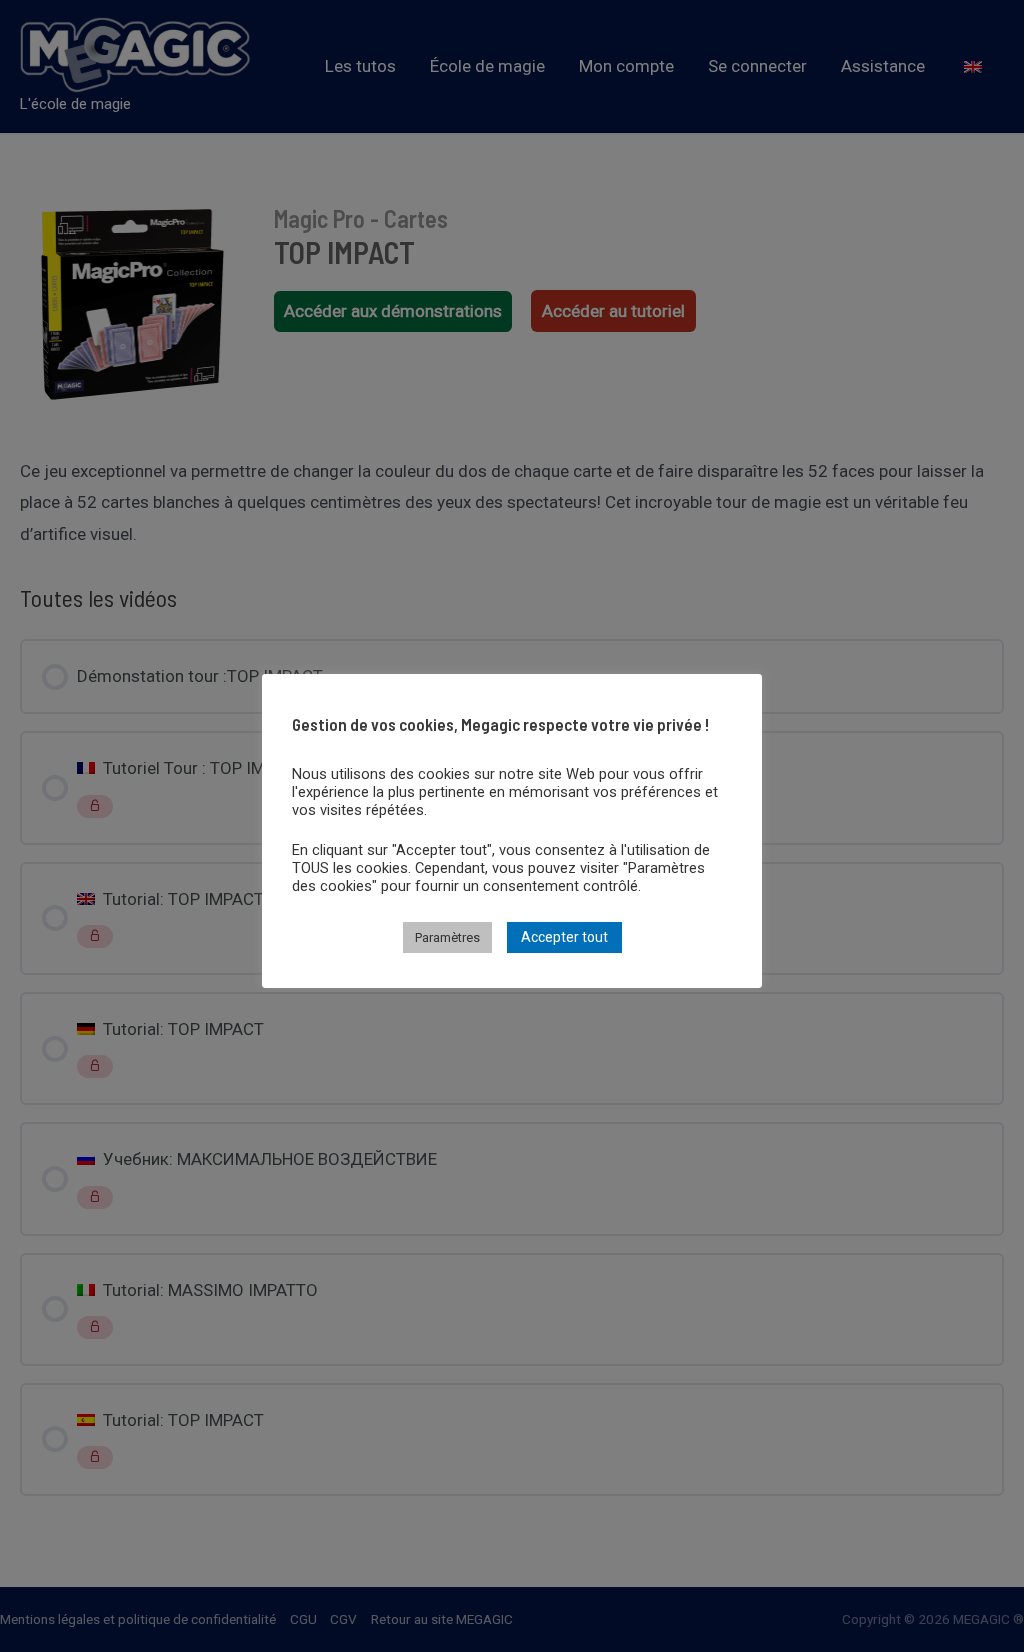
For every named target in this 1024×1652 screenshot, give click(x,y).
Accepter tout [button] (564, 937)
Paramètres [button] (447, 937)
